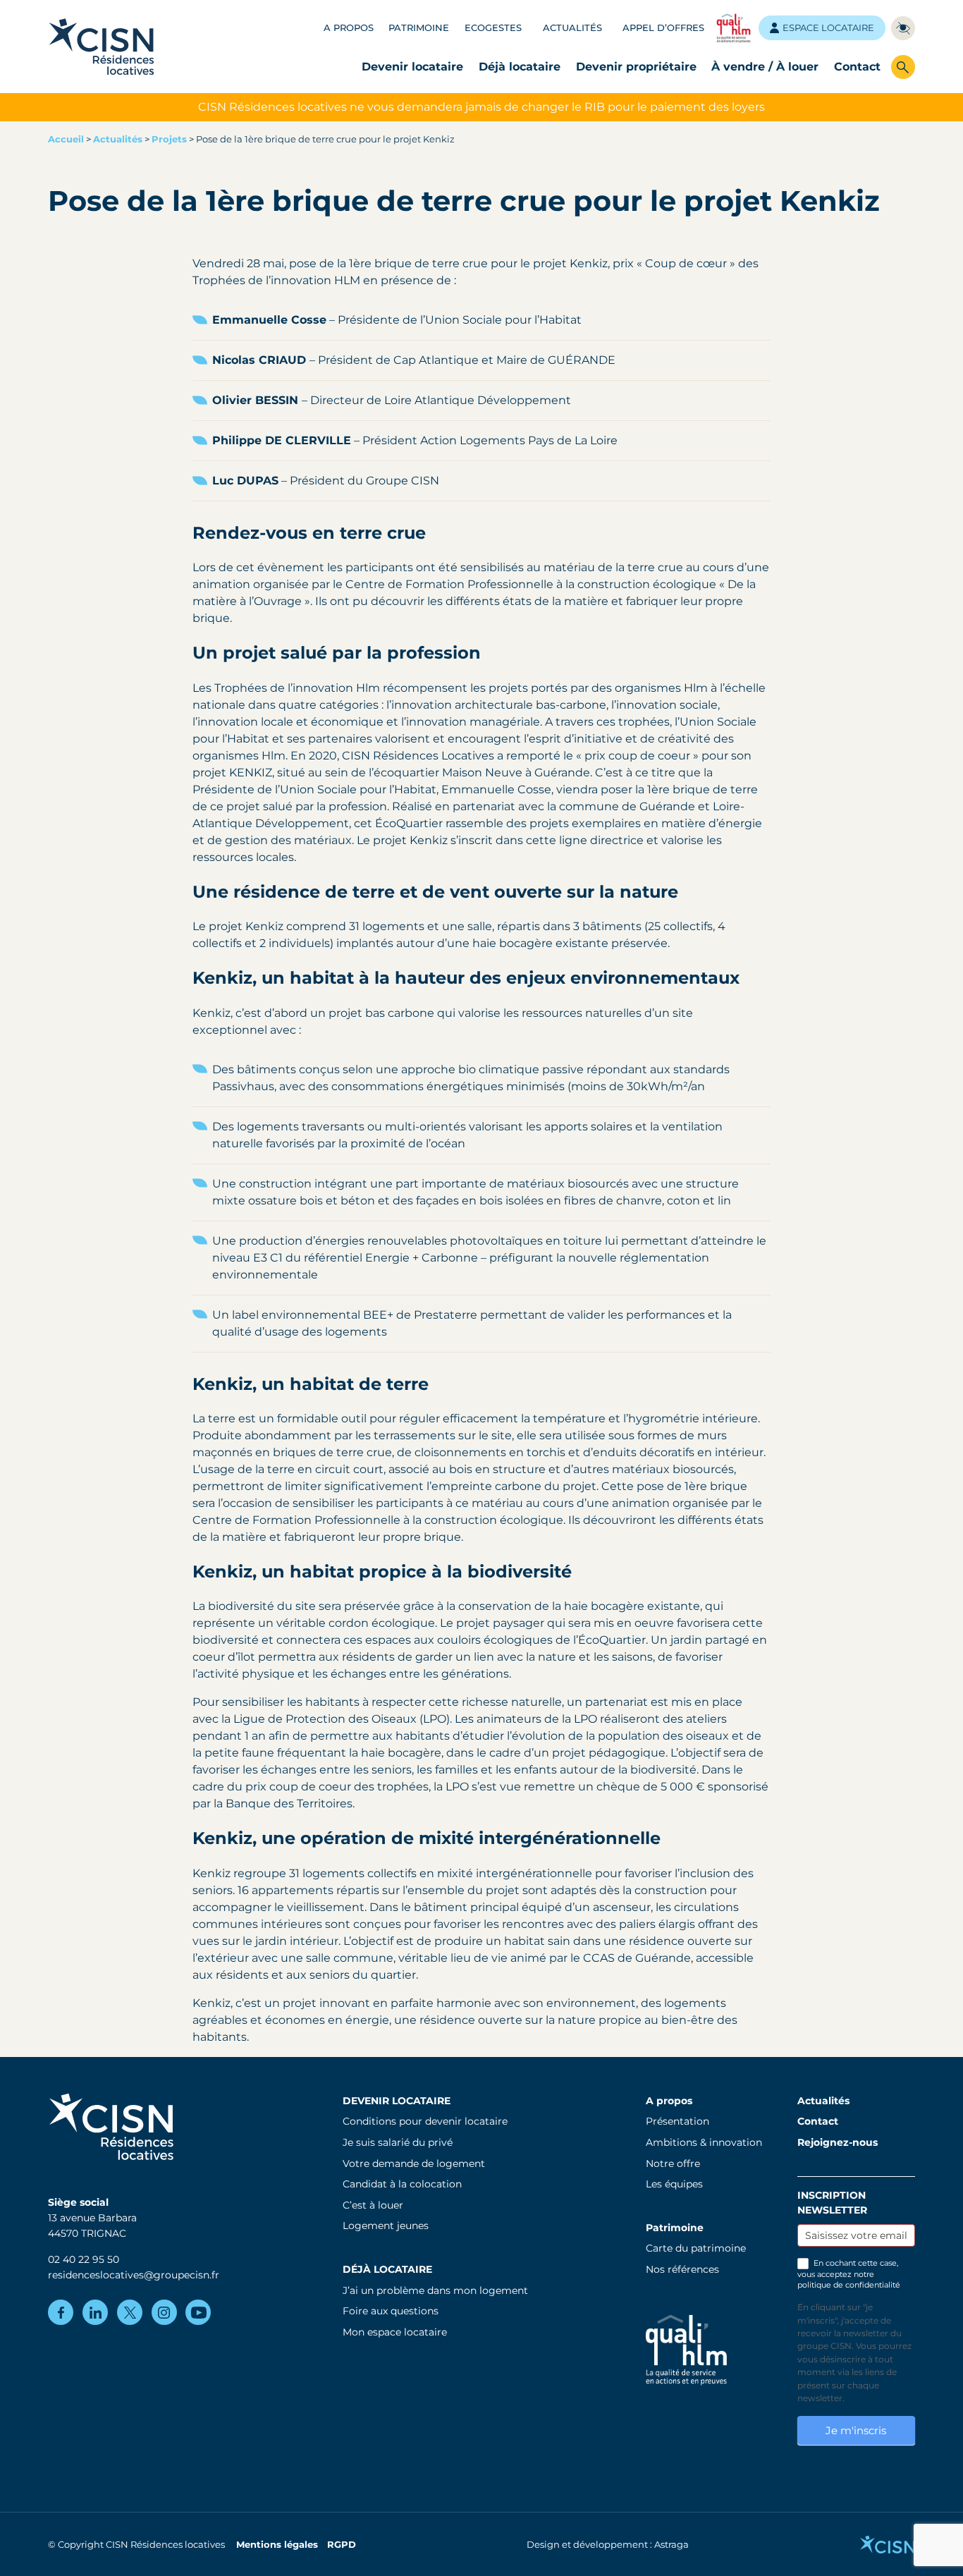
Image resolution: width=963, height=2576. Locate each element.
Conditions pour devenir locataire (425, 2121)
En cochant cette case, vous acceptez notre (849, 2274)
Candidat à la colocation (402, 2184)
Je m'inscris (856, 2430)
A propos (349, 28)
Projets (169, 139)
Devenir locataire (412, 67)
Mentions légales (277, 2545)
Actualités (572, 28)
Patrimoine (419, 28)
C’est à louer (373, 2205)
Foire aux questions (391, 2311)
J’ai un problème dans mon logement (435, 2290)
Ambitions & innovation (704, 2142)
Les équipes (674, 2184)
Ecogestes (493, 28)
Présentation (677, 2121)
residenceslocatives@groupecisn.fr (134, 2275)
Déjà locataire (520, 67)
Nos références (682, 2269)
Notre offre (673, 2163)
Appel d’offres (663, 28)
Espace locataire (828, 28)
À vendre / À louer (765, 67)
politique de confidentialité (849, 2285)
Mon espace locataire (395, 2332)
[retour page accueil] (102, 46)
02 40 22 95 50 (84, 2259)
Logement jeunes (386, 2226)
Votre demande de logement (414, 2163)
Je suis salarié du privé (398, 2142)
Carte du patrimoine (696, 2248)
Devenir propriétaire (636, 67)
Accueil (66, 139)
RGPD (342, 2545)
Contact (857, 67)
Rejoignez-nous (838, 2142)
